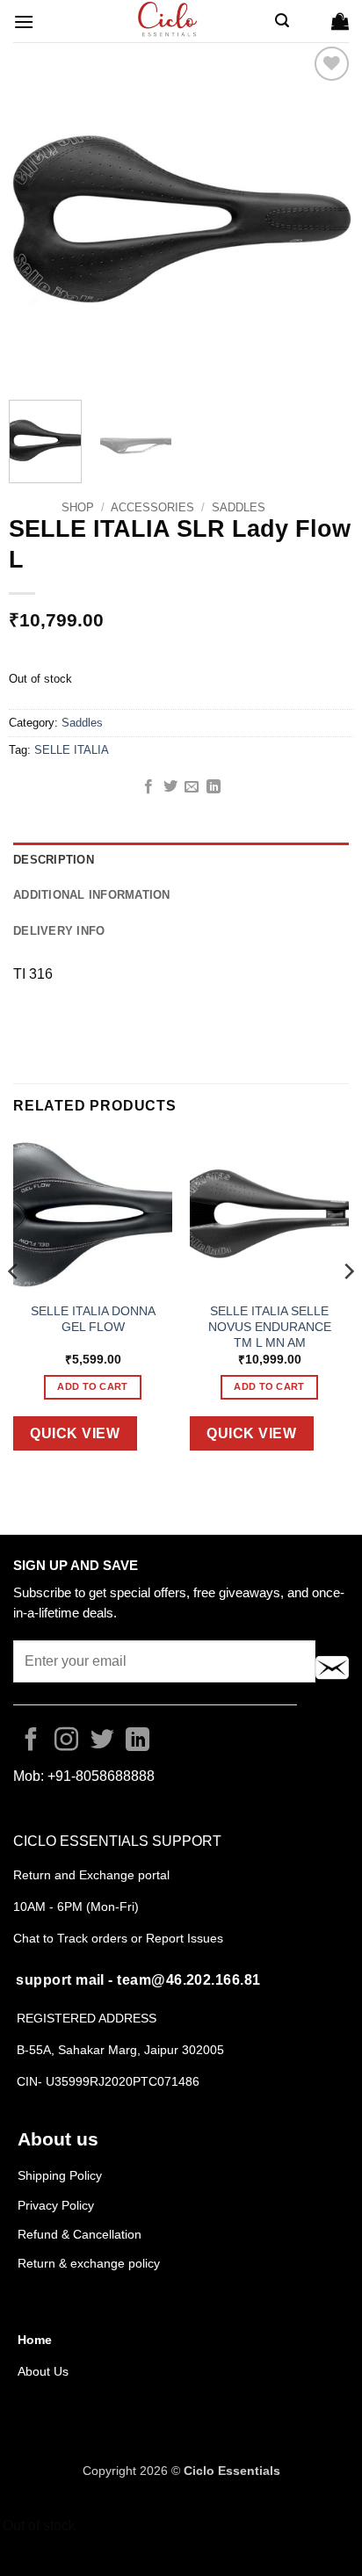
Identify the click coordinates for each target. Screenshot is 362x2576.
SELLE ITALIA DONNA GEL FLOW (93, 1319)
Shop (78, 507)
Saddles (239, 507)
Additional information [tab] (92, 895)
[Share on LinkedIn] (214, 787)
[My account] (310, 21)
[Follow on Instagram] (66, 1741)
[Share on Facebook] (148, 787)
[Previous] (38, 214)
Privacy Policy (56, 2205)
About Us (43, 2371)
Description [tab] (54, 860)
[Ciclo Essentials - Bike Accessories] (169, 21)
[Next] (324, 214)
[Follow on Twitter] (102, 1741)
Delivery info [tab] (59, 931)
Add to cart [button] (93, 1386)
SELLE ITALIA (72, 750)
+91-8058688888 (101, 1776)
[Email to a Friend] (192, 787)
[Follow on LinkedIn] (138, 1741)
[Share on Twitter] (170, 787)
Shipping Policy (60, 2175)
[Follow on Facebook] (31, 1741)
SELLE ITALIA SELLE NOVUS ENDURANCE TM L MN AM (270, 1327)
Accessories (152, 507)
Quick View (75, 1433)
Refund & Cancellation (81, 2234)
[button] (24, 22)
